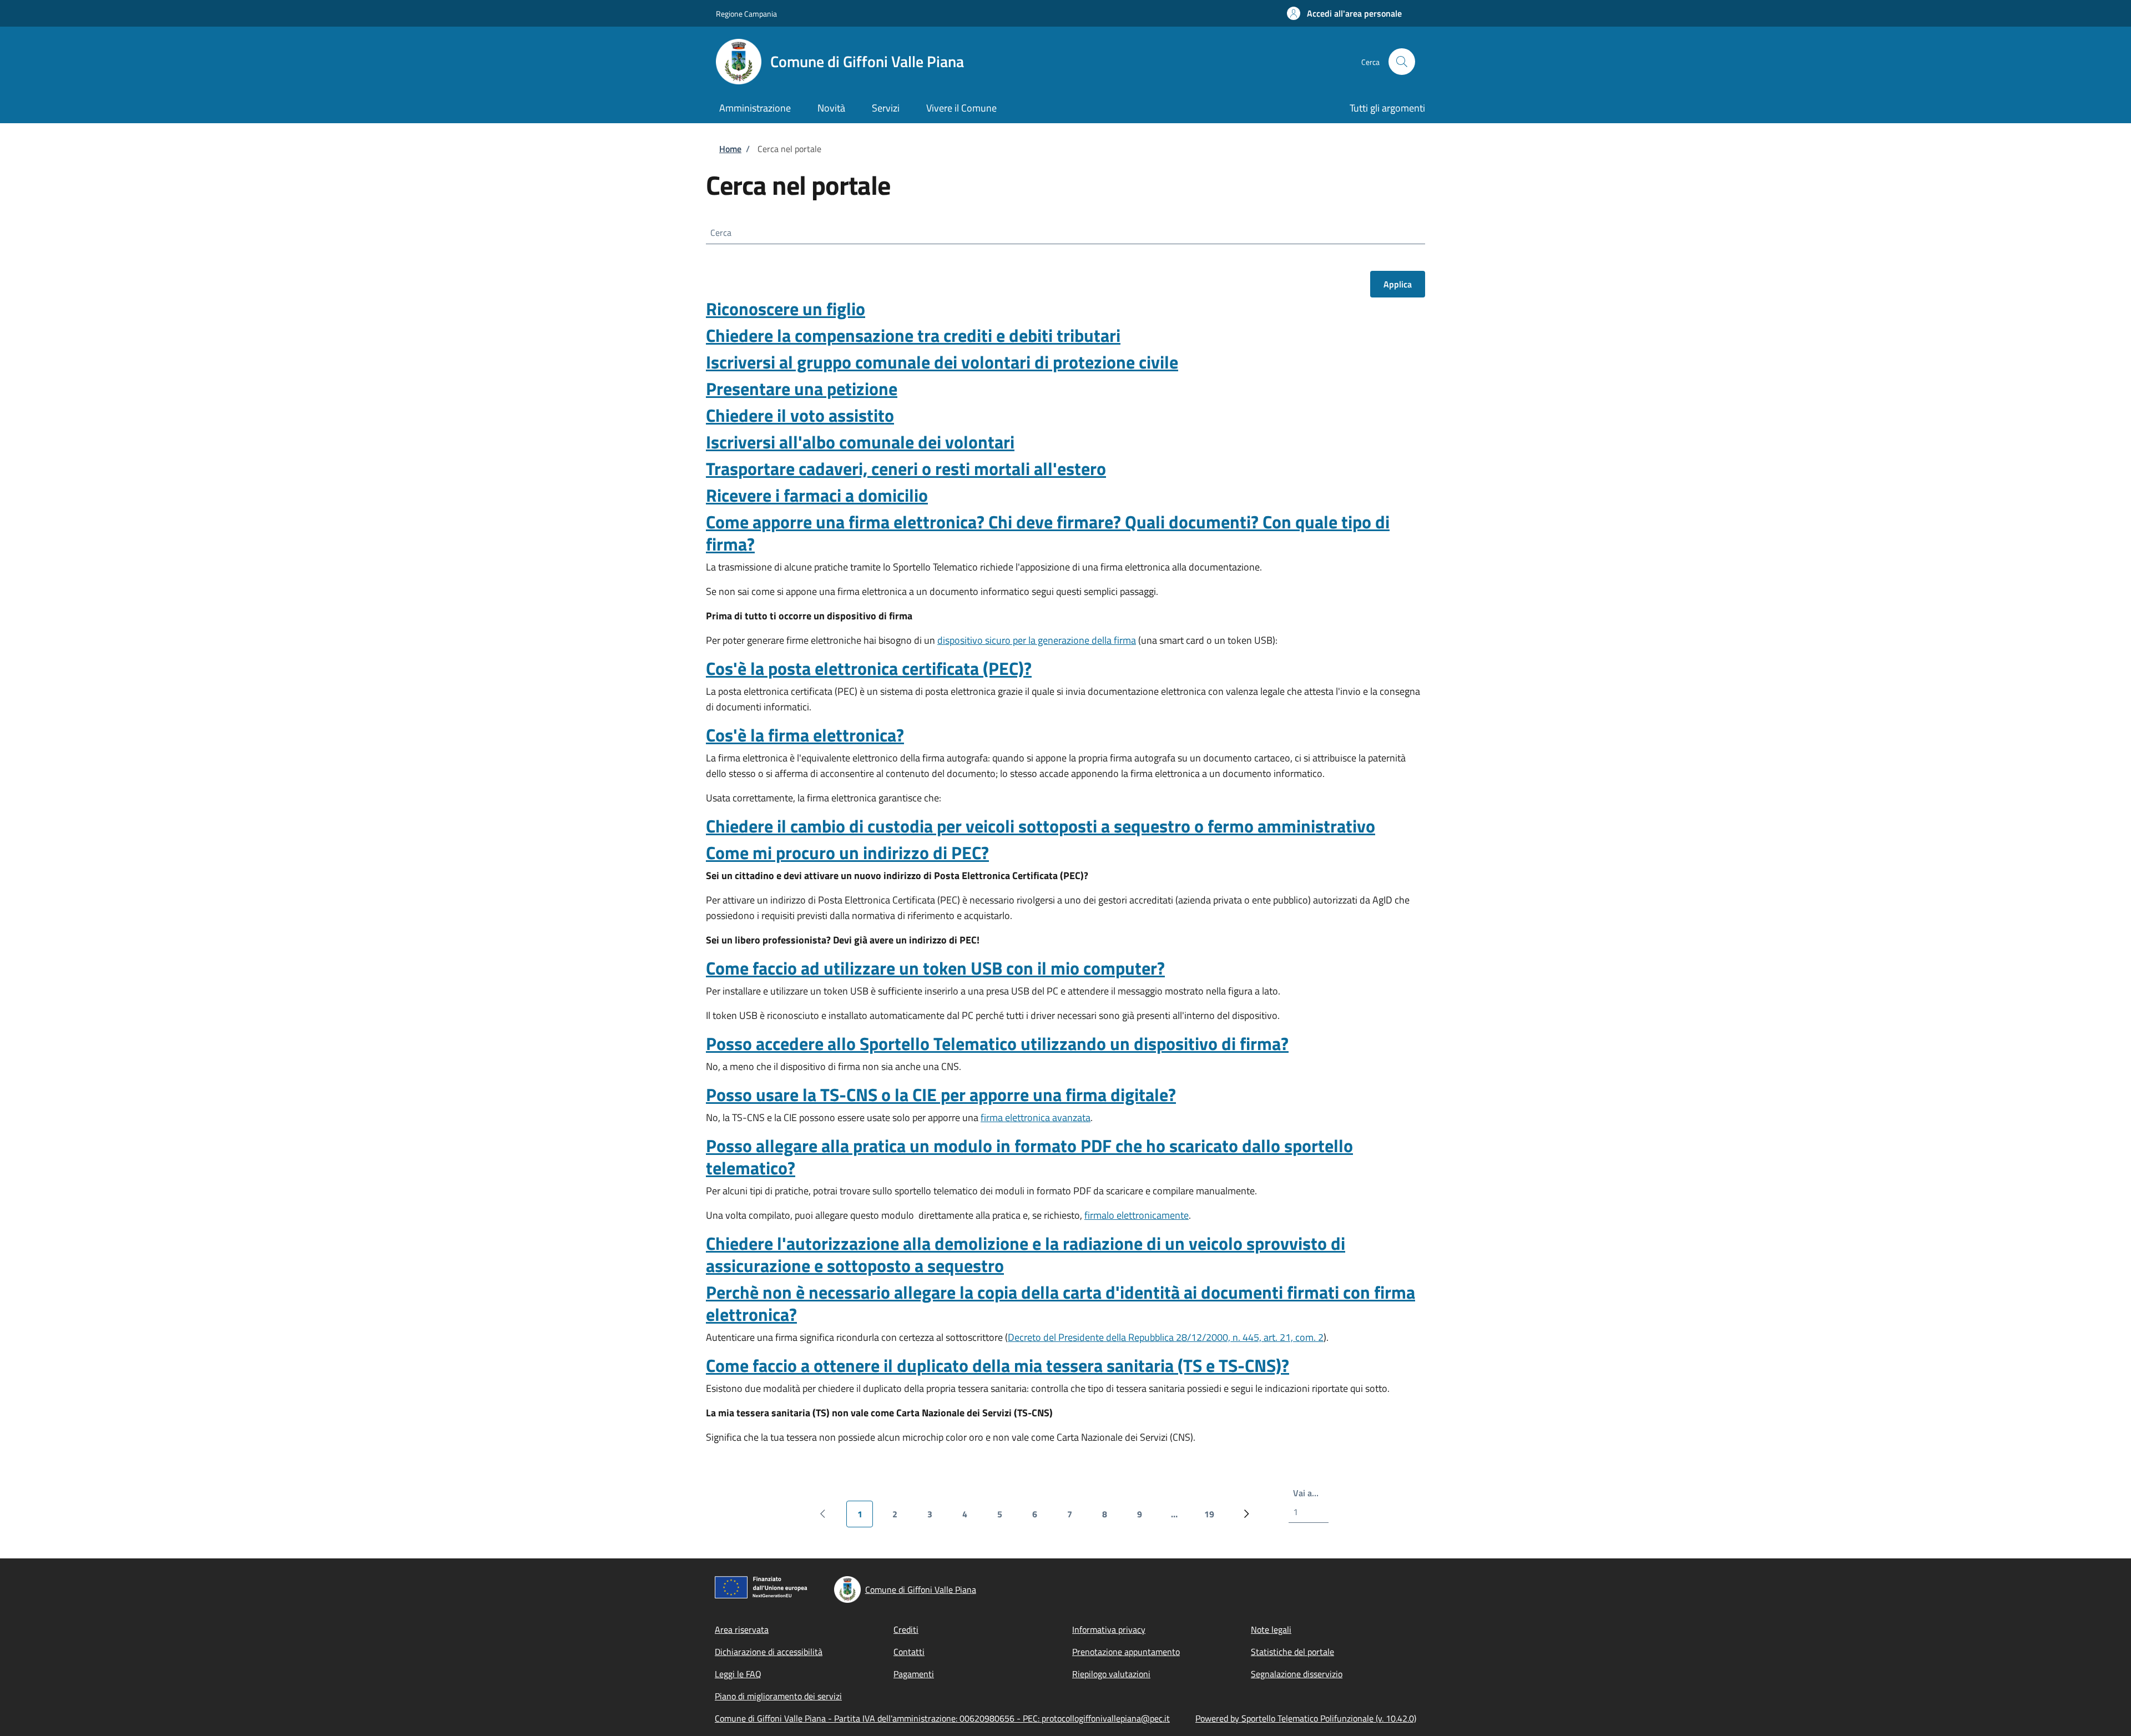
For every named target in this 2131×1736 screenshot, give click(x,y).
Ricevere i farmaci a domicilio (817, 495)
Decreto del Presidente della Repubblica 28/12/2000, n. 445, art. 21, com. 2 (1166, 1337)
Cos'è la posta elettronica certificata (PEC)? (869, 668)
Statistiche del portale (1292, 1652)
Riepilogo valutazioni (1111, 1674)
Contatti (909, 1652)
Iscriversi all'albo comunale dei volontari (860, 442)
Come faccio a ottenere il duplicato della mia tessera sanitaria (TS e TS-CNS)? (998, 1365)
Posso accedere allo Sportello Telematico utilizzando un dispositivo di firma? (997, 1043)
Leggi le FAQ (738, 1674)
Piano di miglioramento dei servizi (778, 1696)
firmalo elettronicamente (1137, 1215)
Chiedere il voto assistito (800, 415)
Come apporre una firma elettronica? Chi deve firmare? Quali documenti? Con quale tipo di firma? (1048, 533)
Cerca (721, 233)
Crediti (906, 1629)
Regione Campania (746, 14)
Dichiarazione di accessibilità (769, 1652)
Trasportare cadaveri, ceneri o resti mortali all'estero (906, 468)
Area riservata (742, 1629)
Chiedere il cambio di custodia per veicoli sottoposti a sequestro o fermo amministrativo (1041, 826)
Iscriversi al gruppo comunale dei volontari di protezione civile (942, 362)
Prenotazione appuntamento (1126, 1652)
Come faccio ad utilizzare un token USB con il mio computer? (935, 968)
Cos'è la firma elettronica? (805, 735)
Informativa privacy (1109, 1629)
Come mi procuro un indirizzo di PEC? (847, 852)
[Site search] (1402, 62)
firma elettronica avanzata (1036, 1117)
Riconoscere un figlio (786, 309)
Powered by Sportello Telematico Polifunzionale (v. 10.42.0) (1306, 1718)
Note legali (1271, 1629)
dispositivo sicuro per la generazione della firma (1037, 640)
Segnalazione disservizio (1297, 1674)
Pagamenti (914, 1674)
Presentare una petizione (802, 388)
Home (730, 149)
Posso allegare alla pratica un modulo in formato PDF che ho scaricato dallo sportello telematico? (1029, 1157)
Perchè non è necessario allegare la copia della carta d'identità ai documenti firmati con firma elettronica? (1061, 1303)
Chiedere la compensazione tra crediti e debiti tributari (913, 335)
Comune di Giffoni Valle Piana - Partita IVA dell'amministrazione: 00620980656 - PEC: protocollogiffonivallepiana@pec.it (942, 1718)
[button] (1344, 13)
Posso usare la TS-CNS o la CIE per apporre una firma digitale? (941, 1094)
